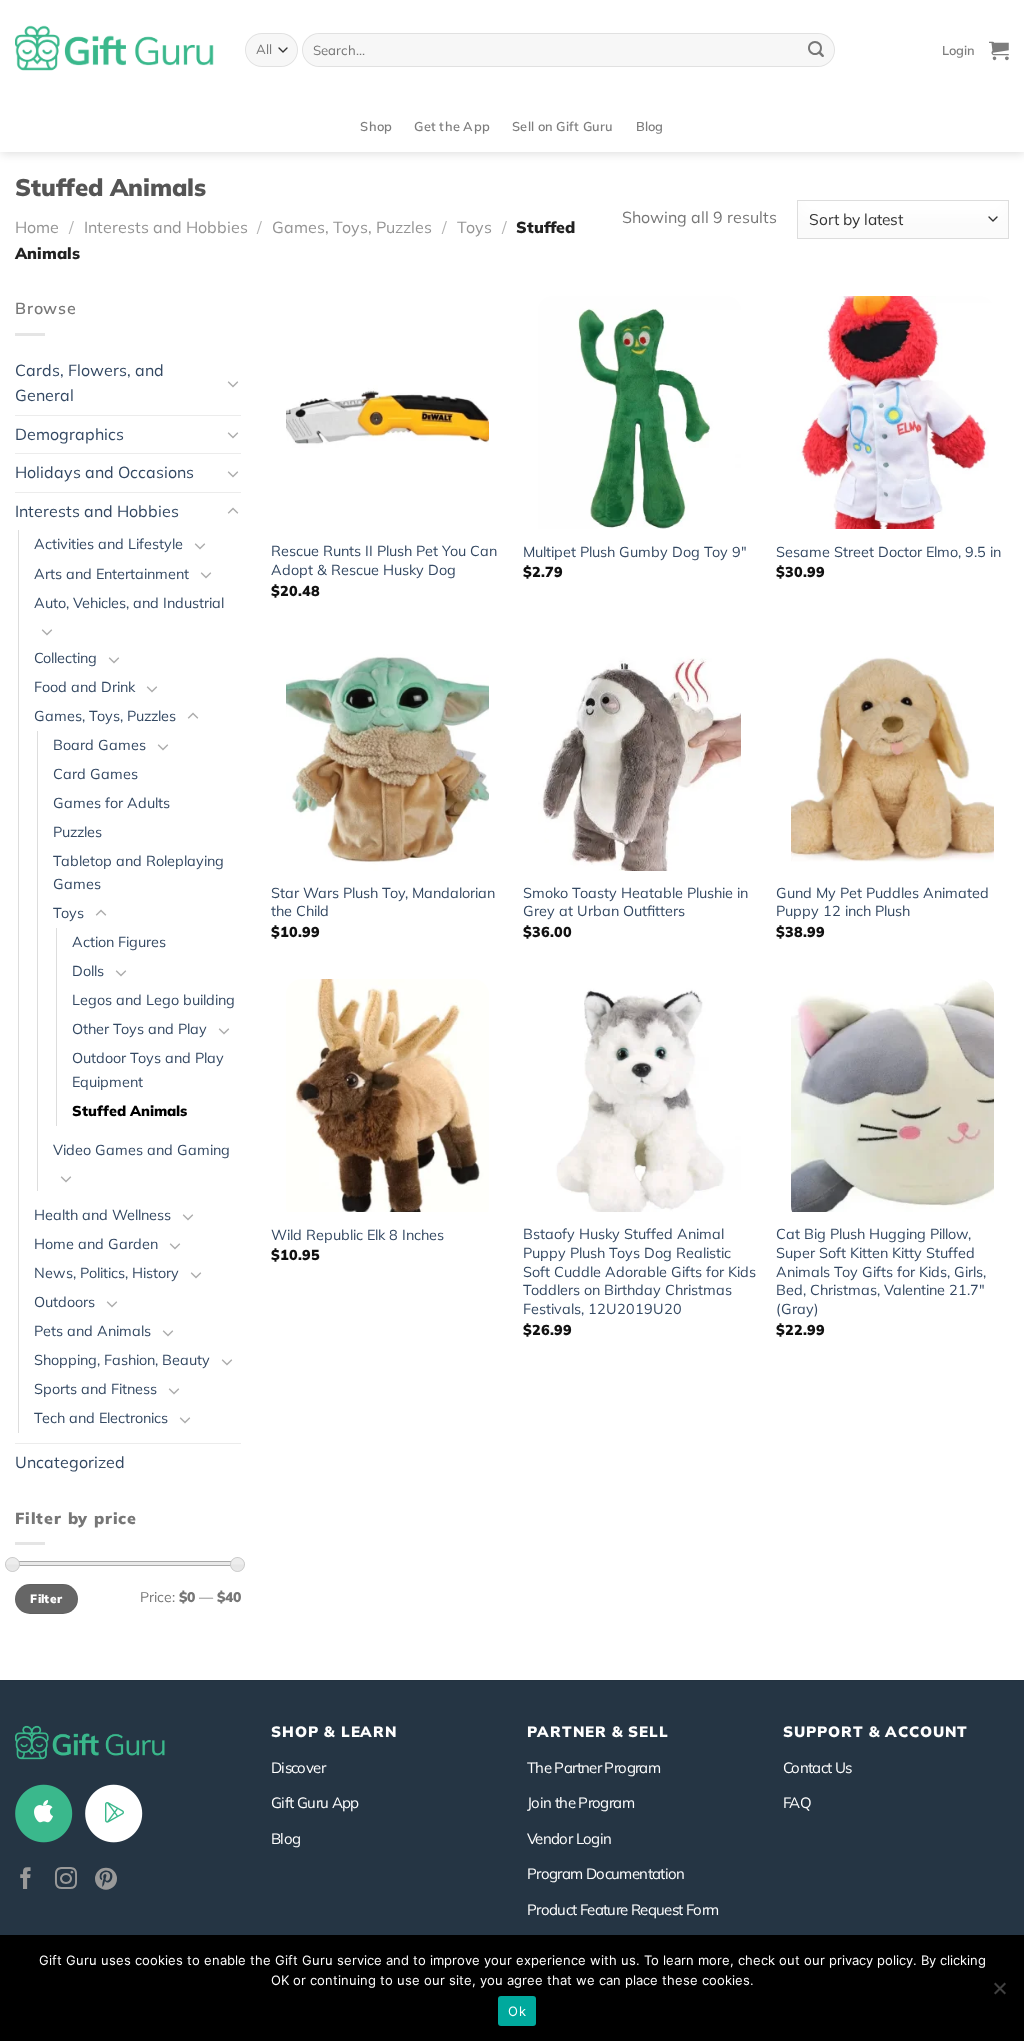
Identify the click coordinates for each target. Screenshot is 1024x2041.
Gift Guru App (315, 1802)
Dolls (88, 971)
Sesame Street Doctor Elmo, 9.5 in (888, 552)
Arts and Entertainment (111, 574)
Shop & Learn (334, 1731)
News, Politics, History (106, 1273)
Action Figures (119, 942)
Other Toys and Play (139, 1029)
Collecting (65, 658)
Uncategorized (70, 1462)
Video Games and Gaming (141, 1150)
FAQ (797, 1802)
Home (37, 227)
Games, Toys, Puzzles (352, 227)
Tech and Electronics (101, 1418)
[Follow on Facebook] (26, 1880)
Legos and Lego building (153, 1000)
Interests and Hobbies (166, 227)
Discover (298, 1767)
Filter (46, 1598)
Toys (474, 227)
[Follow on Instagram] (66, 1880)
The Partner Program (593, 1767)
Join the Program (580, 1802)
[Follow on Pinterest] (106, 1880)
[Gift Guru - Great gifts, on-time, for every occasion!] (115, 50)
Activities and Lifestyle (108, 544)
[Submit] (816, 50)
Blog (650, 126)
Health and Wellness (102, 1215)
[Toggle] (233, 383)
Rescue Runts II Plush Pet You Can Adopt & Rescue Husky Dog (384, 560)
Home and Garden (96, 1244)
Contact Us (817, 1767)
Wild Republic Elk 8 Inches (357, 1235)
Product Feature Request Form (622, 1909)
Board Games (99, 745)
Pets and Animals (92, 1331)
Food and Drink (84, 687)
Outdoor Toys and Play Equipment (148, 1069)
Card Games (95, 774)
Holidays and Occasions (104, 472)
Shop (376, 126)
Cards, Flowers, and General (89, 383)
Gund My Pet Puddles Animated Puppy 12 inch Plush (882, 902)
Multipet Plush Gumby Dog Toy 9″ (635, 552)
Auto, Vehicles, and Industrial (129, 603)
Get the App (452, 126)
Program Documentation (606, 1873)
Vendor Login (569, 1838)
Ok (517, 2011)
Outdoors (64, 1302)
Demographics (69, 434)
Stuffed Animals (129, 1111)
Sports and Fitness (95, 1389)
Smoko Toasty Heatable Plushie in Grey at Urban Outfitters (635, 902)
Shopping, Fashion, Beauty (122, 1360)
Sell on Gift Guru (562, 126)
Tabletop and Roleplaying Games (138, 872)
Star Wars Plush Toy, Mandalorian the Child (383, 902)
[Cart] (999, 50)
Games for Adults (111, 803)
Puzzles (77, 832)
